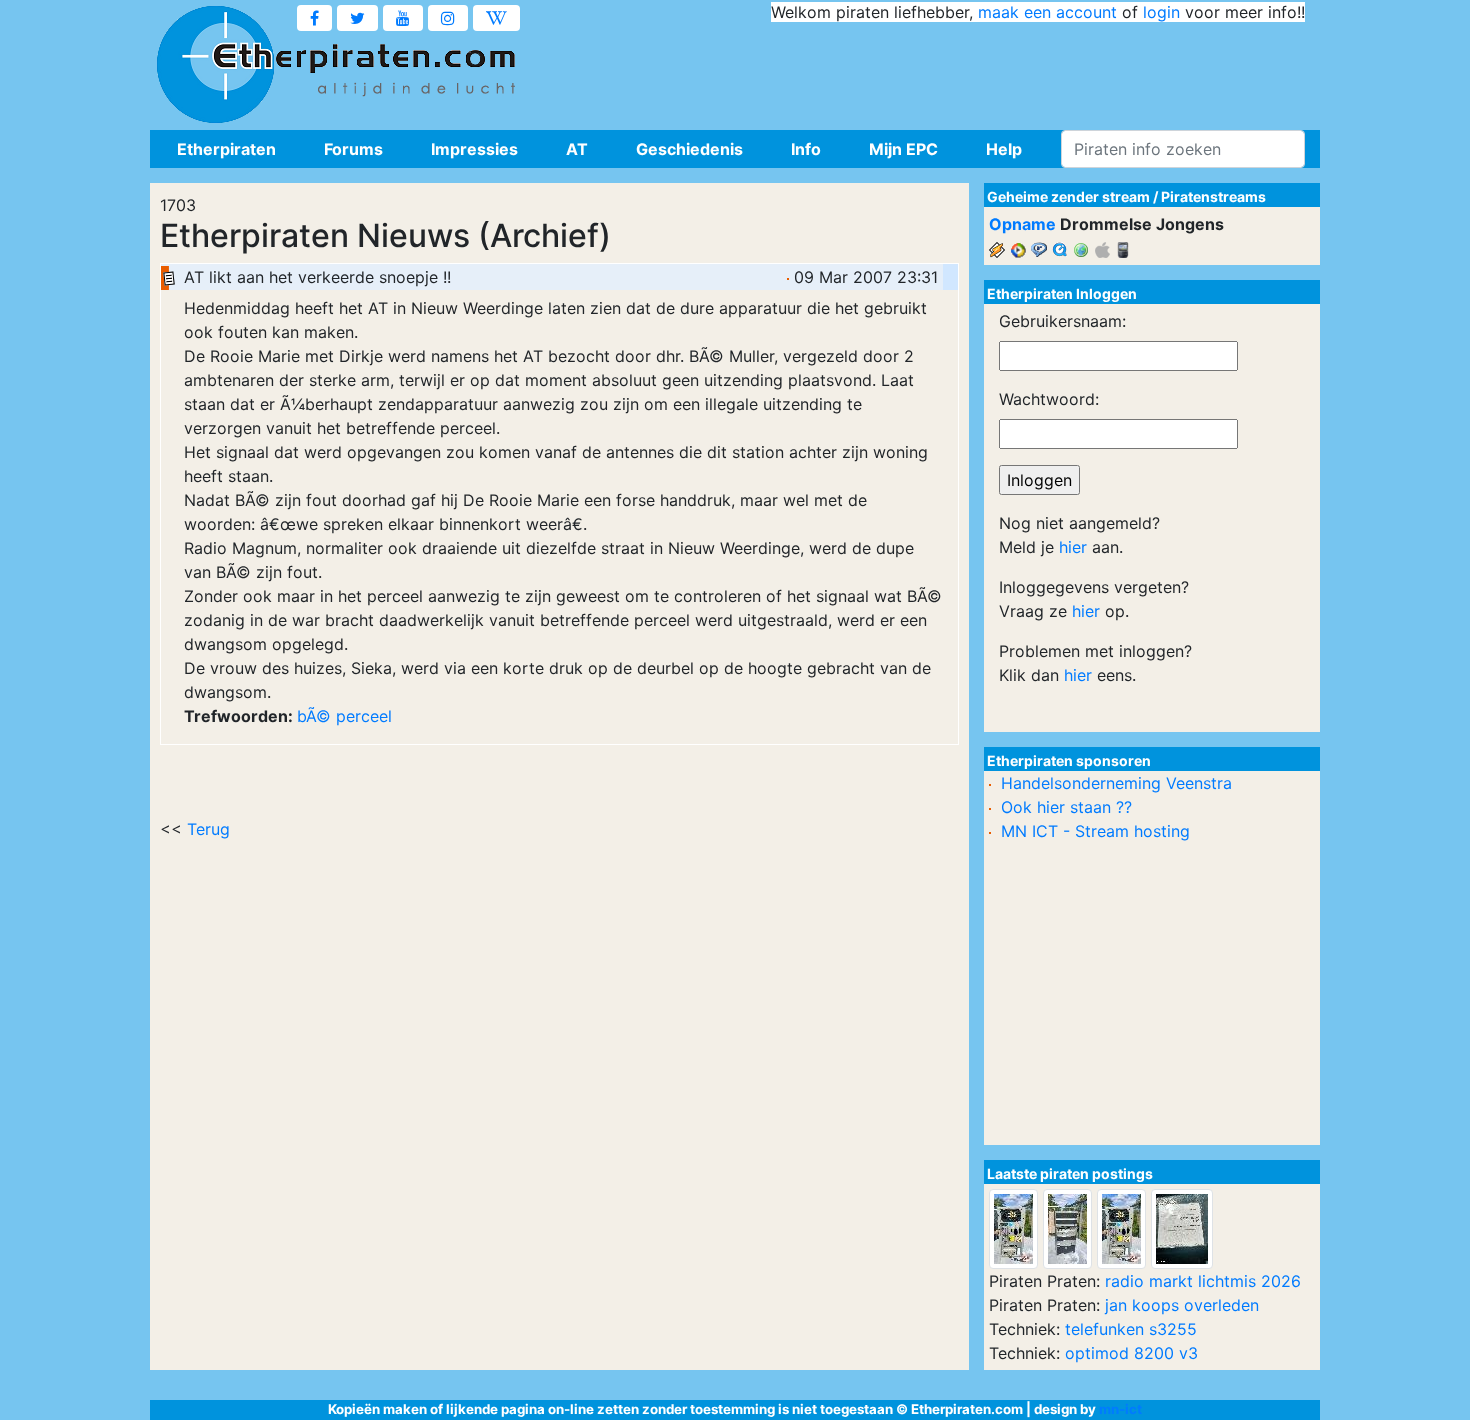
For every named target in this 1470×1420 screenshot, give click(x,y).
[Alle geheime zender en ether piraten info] (215, 65)
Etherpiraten (226, 149)
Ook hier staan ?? (1066, 807)
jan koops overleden (1182, 1305)
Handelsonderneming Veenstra (1116, 783)
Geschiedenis (689, 149)
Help (1004, 149)
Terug (208, 829)
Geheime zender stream (1068, 196)
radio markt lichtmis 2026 (1203, 1281)
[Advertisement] (941, 70)
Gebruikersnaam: (1062, 321)
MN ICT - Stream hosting (1095, 831)
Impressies (474, 149)
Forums (353, 149)
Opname (1022, 224)
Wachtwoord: (1049, 399)
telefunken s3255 (1131, 1329)
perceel (364, 716)
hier (1073, 547)
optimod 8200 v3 (1131, 1353)
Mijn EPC (903, 149)
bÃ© (314, 716)
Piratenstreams (1213, 196)
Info (806, 149)
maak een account (1047, 12)
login (1161, 12)
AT (577, 149)
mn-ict (1120, 1409)
